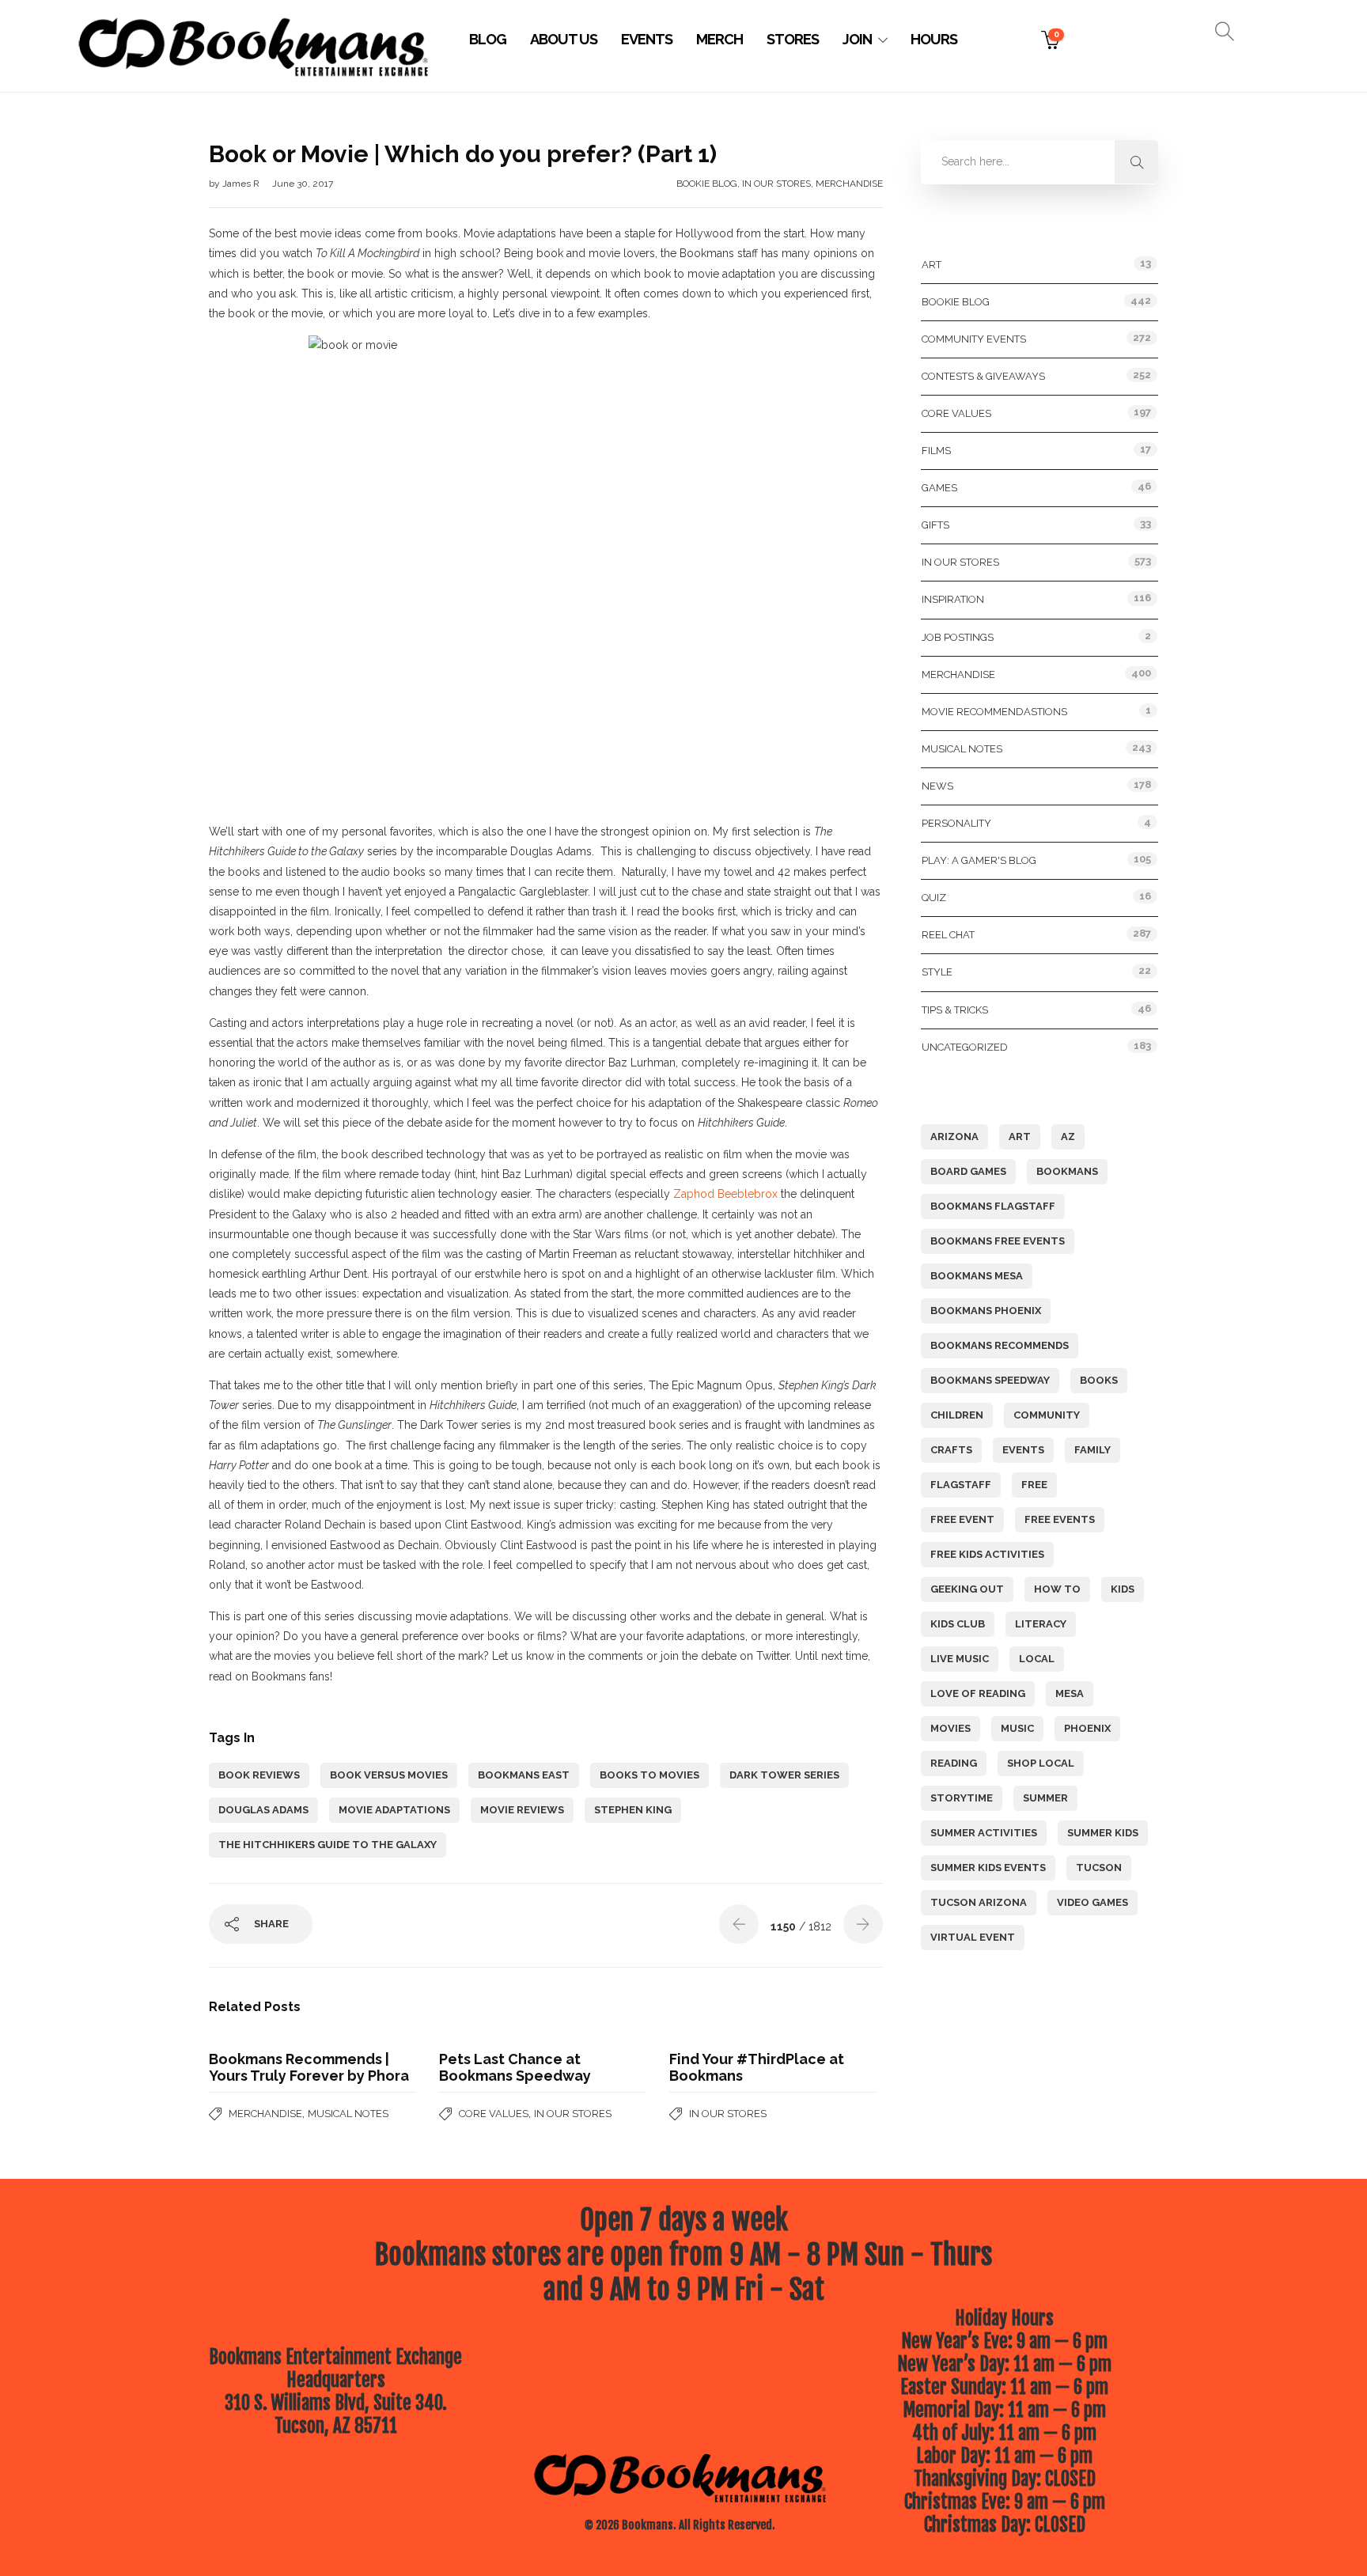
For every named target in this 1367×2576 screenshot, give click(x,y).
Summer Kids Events (988, 1868)
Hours (934, 39)
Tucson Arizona (979, 1902)
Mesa (1070, 1693)
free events (1060, 1519)
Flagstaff (961, 1485)
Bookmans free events (998, 1241)
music (1017, 1728)
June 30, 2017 (303, 184)
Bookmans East (524, 1775)
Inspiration (953, 599)
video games (1092, 1902)
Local (1037, 1659)
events (1023, 1450)
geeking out (967, 1589)
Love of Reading (978, 1693)
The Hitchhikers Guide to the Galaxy (328, 1845)
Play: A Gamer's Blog (979, 860)
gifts (935, 525)
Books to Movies (649, 1775)
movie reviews (522, 1810)
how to (1057, 1589)
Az (1068, 1136)
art (1020, 1136)
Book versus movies (389, 1775)
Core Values (494, 2114)
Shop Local (1041, 1763)
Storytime (962, 1798)
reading (954, 1763)
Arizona (954, 1136)
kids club (958, 1624)
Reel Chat (948, 935)
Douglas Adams (263, 1810)
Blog (488, 39)
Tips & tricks (955, 1010)
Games (939, 488)
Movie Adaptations (394, 1810)
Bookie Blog (707, 184)
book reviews (259, 1775)
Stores (793, 39)
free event (962, 1519)
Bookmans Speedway (990, 1380)
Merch (719, 39)
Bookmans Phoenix (986, 1311)
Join (857, 39)
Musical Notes (348, 2114)
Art (932, 265)
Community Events (974, 339)
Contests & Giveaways (983, 376)
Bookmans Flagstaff (993, 1206)
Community (1047, 1415)
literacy (1041, 1624)
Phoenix (1087, 1728)
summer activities (984, 1833)
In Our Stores (776, 184)
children (957, 1415)
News (937, 786)
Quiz (934, 898)
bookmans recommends (1000, 1345)
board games (968, 1171)
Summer (1045, 1798)
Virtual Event (973, 1937)
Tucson (1099, 1868)
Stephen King (633, 1810)
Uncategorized (965, 1047)
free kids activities (987, 1554)
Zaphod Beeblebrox (725, 1194)
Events (647, 39)
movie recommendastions (994, 712)
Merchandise (849, 184)
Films (936, 451)
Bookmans (1067, 1171)
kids (1123, 1589)
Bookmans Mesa (977, 1276)
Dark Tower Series (784, 1775)
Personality (956, 823)
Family (1092, 1450)
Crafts (951, 1450)
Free (1034, 1485)
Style (937, 972)
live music (960, 1659)
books (1099, 1380)
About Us (564, 39)
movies (950, 1728)
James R (242, 184)
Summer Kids (1103, 1833)
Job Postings (958, 637)
